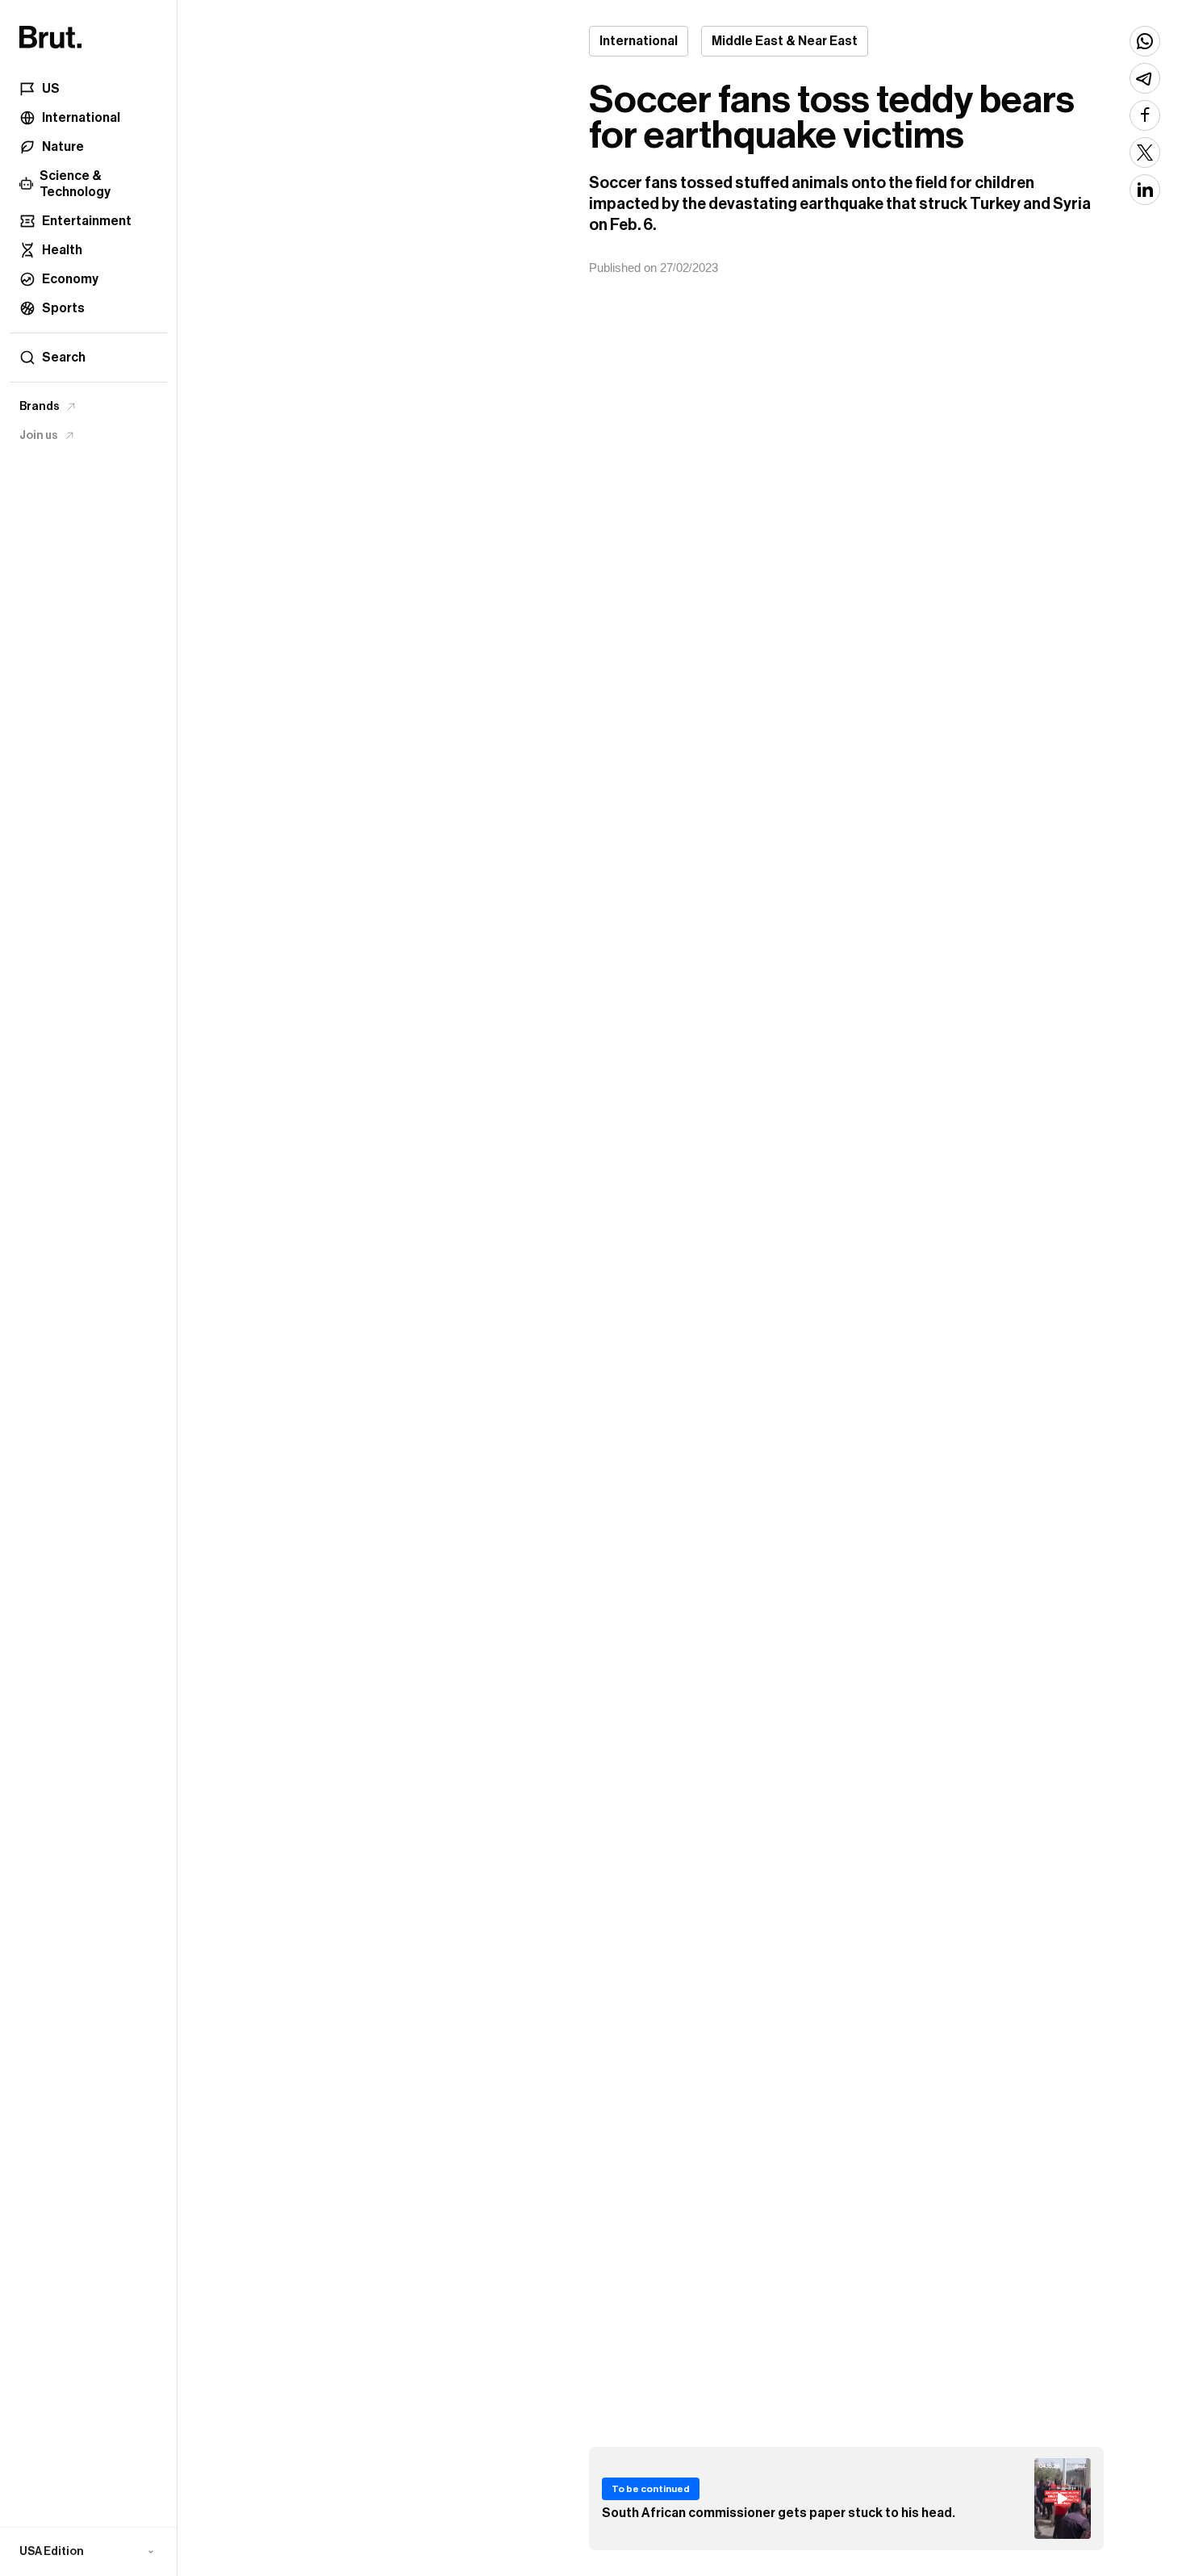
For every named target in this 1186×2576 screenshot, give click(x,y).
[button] (88, 2552)
